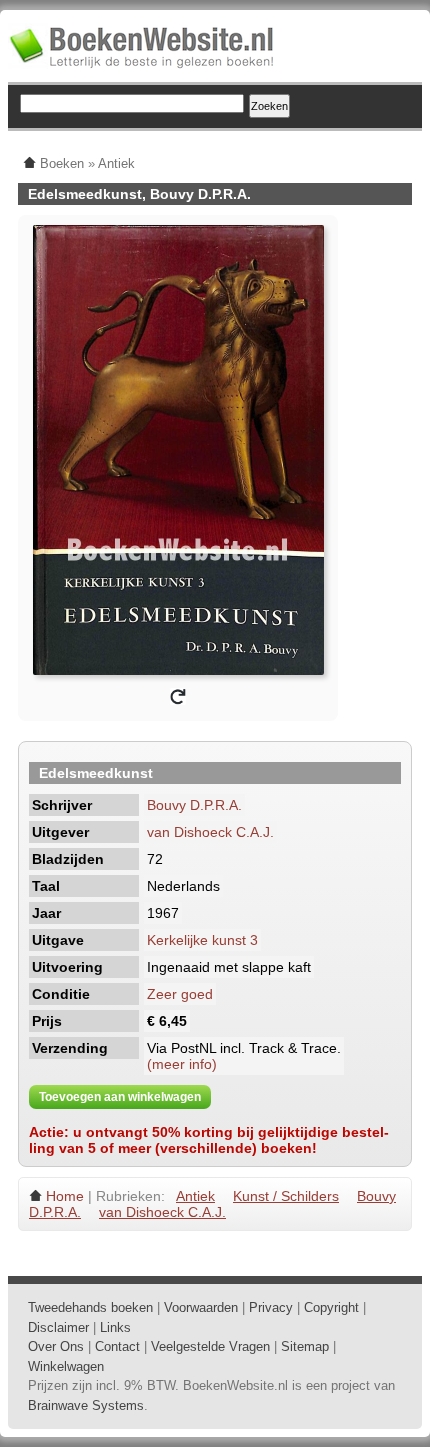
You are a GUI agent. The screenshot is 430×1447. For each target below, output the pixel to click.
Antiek (195, 1196)
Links (115, 1327)
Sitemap (305, 1346)
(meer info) (182, 1064)
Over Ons (56, 1346)
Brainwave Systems (86, 1405)
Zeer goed (180, 994)
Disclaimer (58, 1327)
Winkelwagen (66, 1366)
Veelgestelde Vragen (210, 1346)
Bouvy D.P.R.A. (194, 805)
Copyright (331, 1307)
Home (65, 1196)
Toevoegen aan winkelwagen (120, 1097)
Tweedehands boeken (90, 1307)
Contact (117, 1346)
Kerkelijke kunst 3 (202, 940)
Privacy (271, 1307)
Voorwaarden (201, 1307)
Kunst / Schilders (286, 1196)
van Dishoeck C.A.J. (210, 832)
